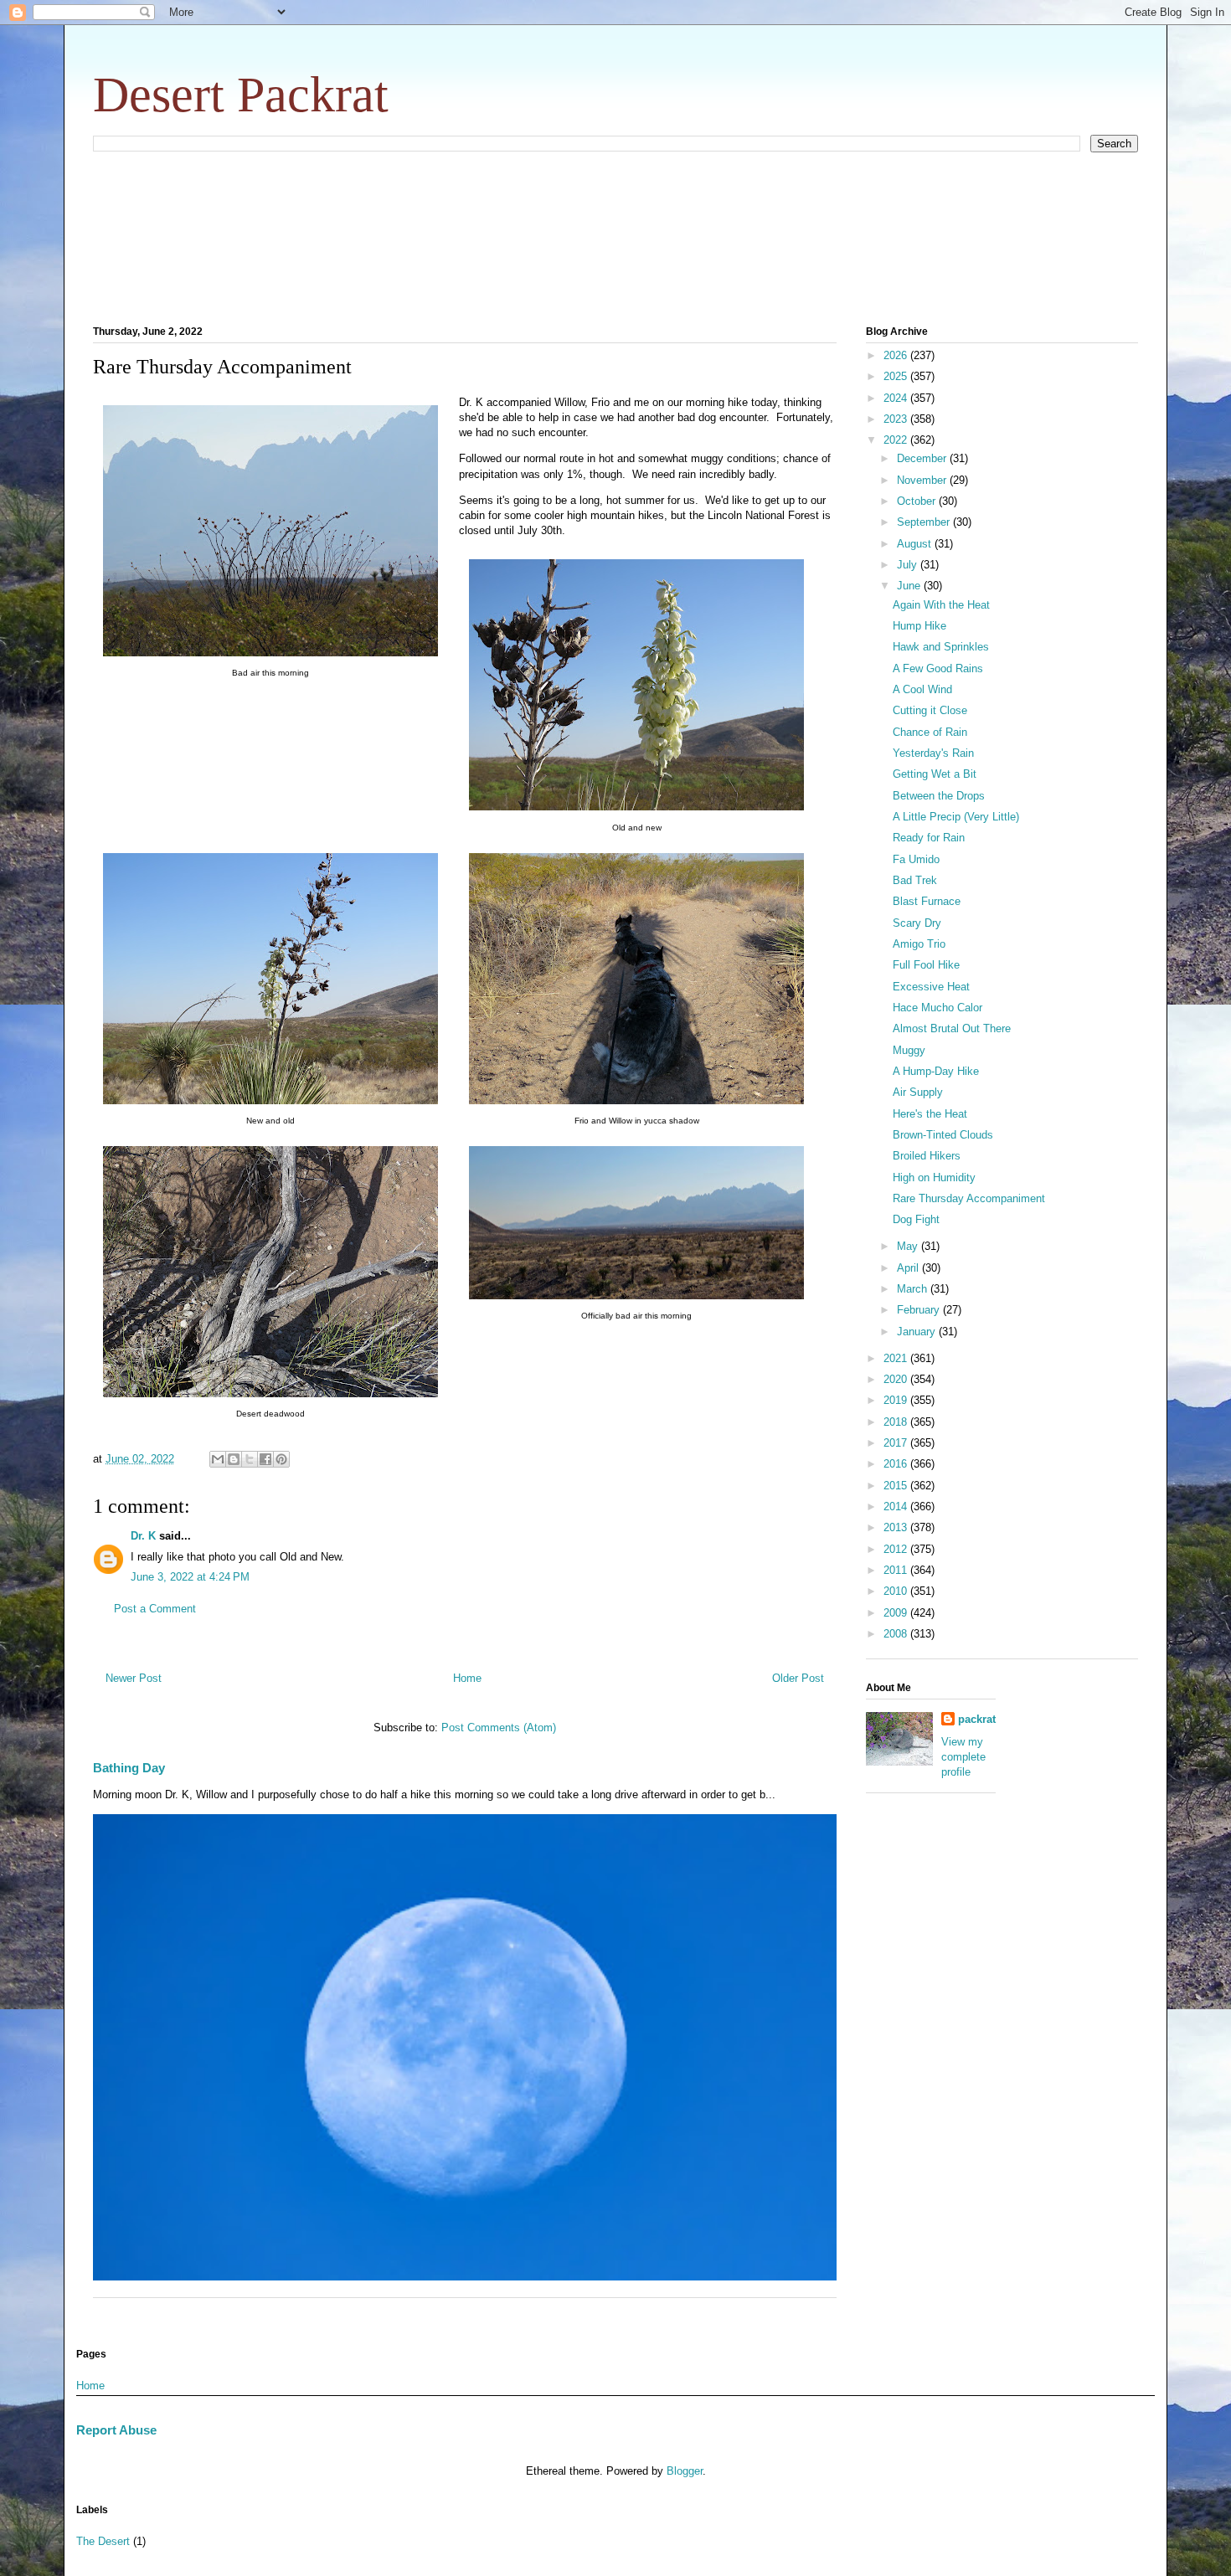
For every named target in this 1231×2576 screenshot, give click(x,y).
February (920, 1310)
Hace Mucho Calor (937, 1008)
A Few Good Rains (938, 668)
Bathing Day (129, 1768)
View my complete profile (963, 1757)
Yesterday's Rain (933, 753)
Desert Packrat (241, 95)
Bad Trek (915, 880)
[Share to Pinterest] (281, 1459)
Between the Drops (939, 796)
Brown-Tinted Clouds (943, 1135)
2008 (897, 1634)
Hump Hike (919, 626)
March (914, 1289)
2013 (897, 1527)
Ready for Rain (929, 838)
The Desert (103, 2541)
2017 (897, 1443)
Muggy (909, 1050)
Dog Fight (916, 1219)
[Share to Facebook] (265, 1459)
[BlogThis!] (234, 1459)
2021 (897, 1358)
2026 (897, 355)
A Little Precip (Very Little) (956, 817)
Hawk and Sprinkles (941, 647)
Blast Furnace (927, 901)
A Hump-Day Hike (936, 1071)
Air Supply (918, 1092)
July (909, 565)
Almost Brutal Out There (952, 1028)
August (916, 544)
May (909, 1246)
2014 (897, 1507)
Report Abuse (116, 2430)
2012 (897, 1549)
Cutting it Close (930, 710)
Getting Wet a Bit (935, 774)
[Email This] (218, 1459)
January (918, 1332)
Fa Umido (916, 859)
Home (467, 1678)
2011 (897, 1570)
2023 (897, 419)
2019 (897, 1400)
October (918, 501)
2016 (897, 1464)
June (910, 586)
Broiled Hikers (927, 1156)
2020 (897, 1379)
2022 (897, 440)
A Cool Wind (922, 689)
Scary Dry (917, 923)
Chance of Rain (930, 732)
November (923, 480)
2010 (897, 1591)
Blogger (685, 2471)
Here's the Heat (930, 1114)
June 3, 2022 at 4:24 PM (190, 1577)
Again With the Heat (941, 605)
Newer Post (134, 1678)
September (925, 522)
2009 (897, 1613)
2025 (897, 376)
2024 (897, 398)
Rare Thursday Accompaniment (969, 1198)
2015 (897, 1486)
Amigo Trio (919, 944)
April (909, 1268)
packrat (977, 1719)
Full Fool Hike (926, 965)
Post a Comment (155, 1609)
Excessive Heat (931, 987)
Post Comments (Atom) (499, 1728)
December (923, 458)
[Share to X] (250, 1459)
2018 (897, 1422)
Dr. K (143, 1536)
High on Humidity (934, 1177)
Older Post (798, 1678)
